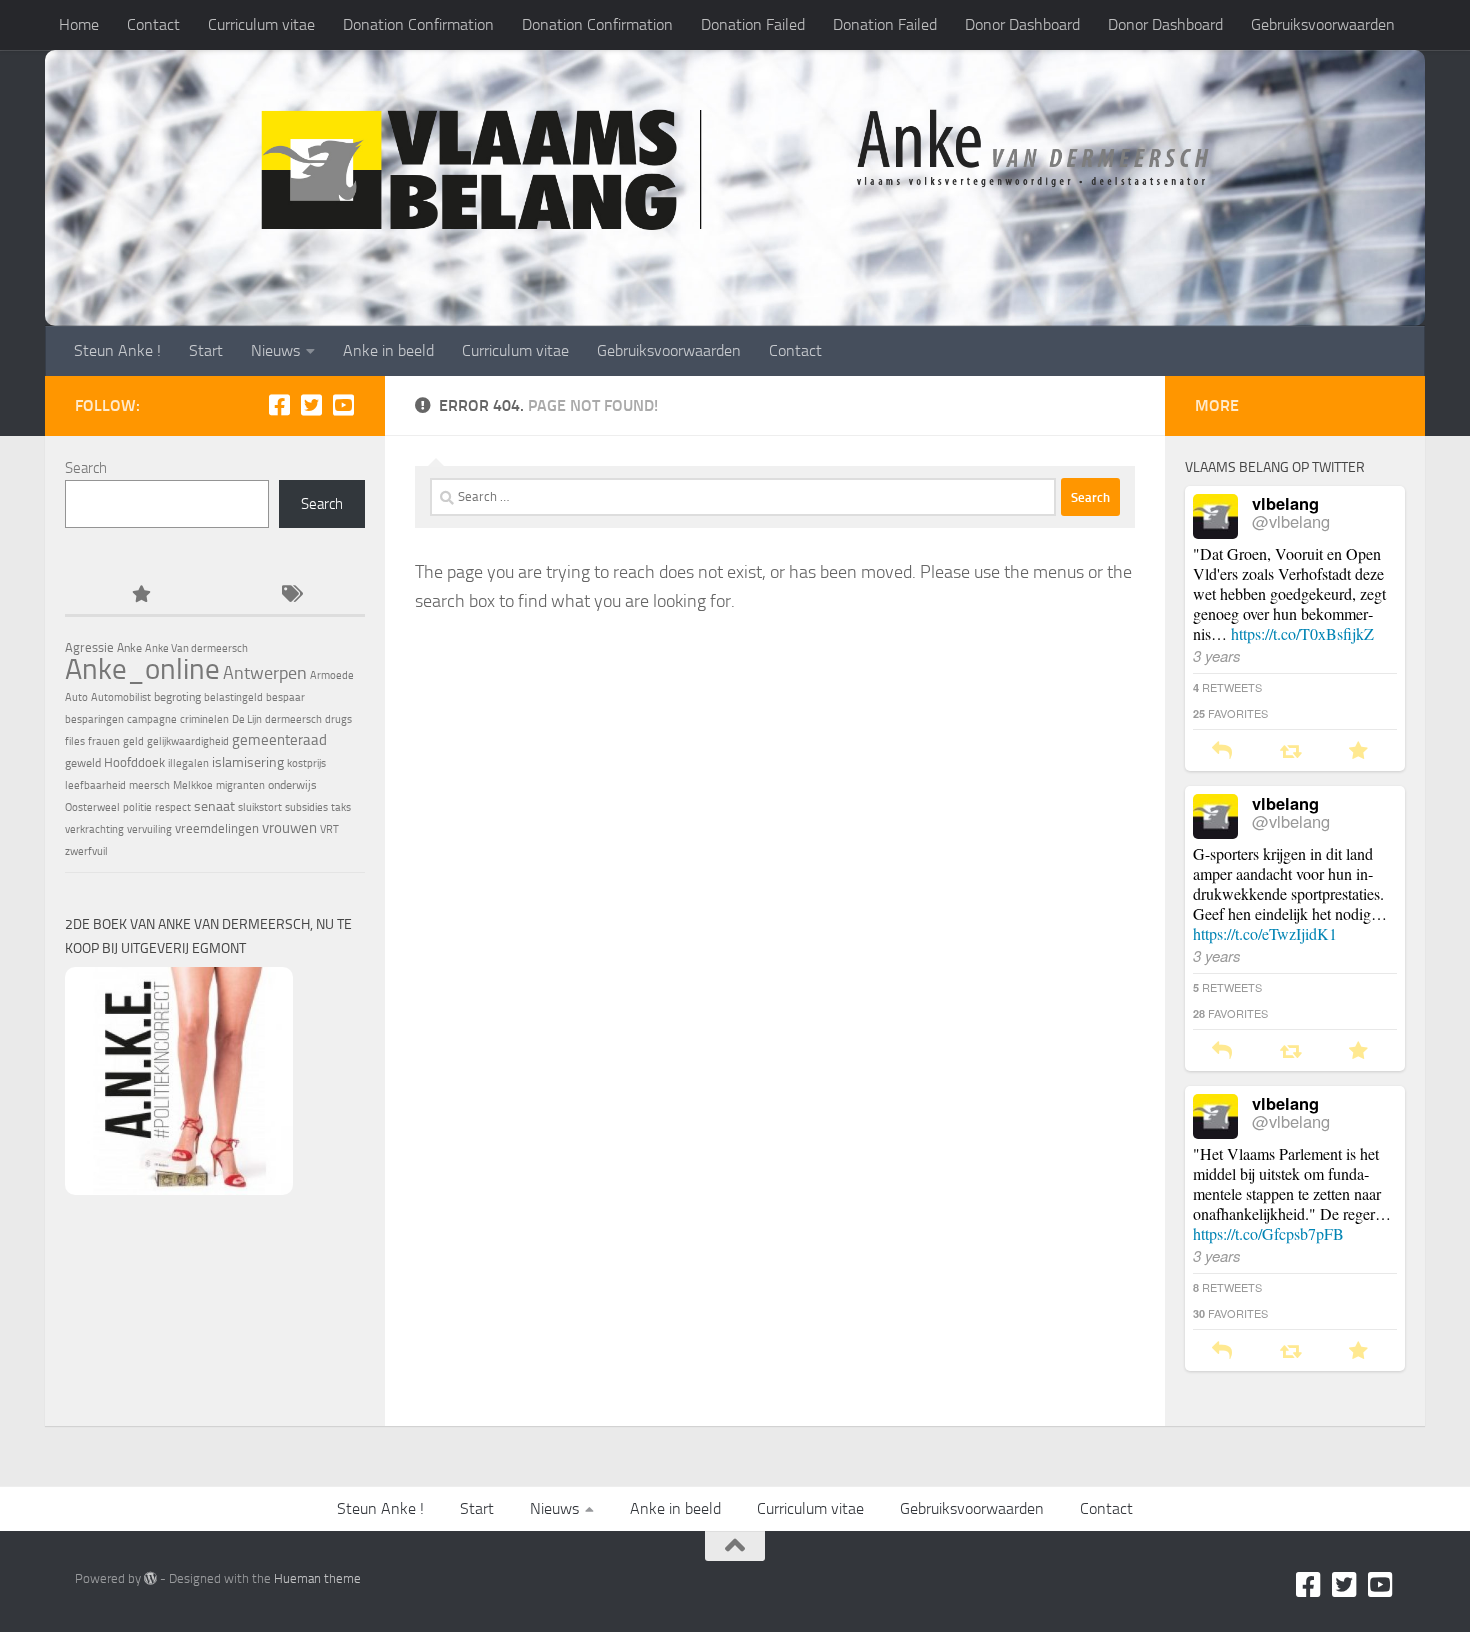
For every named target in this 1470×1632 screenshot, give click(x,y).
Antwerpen (265, 673)
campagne (152, 719)
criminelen (204, 719)
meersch (149, 785)
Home (79, 24)
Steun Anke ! (117, 350)
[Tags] (290, 595)
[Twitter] (311, 405)
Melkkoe (193, 785)
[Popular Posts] (140, 595)
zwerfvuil (86, 851)
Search (86, 468)
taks (341, 807)
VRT (329, 829)
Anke (129, 648)
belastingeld (233, 697)
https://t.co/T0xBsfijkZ (1302, 633)
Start (206, 350)
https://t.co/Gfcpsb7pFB (1268, 1233)
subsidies (306, 807)
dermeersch (293, 719)
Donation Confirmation (418, 24)
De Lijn (247, 719)
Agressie (89, 647)
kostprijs (306, 763)
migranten (240, 785)
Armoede (332, 675)
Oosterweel (92, 807)
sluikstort (260, 807)
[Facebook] (279, 405)
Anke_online (142, 669)
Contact (153, 24)
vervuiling (149, 829)
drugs (338, 719)
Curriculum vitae (261, 24)
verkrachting (94, 829)
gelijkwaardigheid (188, 741)
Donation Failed (753, 24)
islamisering (248, 762)
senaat (214, 806)
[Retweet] (1290, 751)
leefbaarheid (95, 785)
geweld (83, 763)
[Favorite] (1358, 751)
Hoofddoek (134, 762)
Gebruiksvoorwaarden (1323, 24)
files (75, 741)
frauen (104, 741)
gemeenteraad (279, 740)
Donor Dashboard (1022, 24)
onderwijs (292, 785)
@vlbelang (1291, 521)
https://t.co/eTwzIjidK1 (1265, 933)
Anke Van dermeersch (196, 648)
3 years (1217, 655)
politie (137, 807)
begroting (177, 697)
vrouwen (289, 828)
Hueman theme (317, 1578)
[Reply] (1222, 751)
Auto (76, 697)
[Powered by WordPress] (150, 1578)
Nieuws (275, 350)
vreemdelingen (217, 828)
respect (173, 807)
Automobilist (121, 697)
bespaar (285, 697)
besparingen (94, 719)
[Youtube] (343, 405)
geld (133, 741)
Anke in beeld (388, 350)
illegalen (188, 763)
